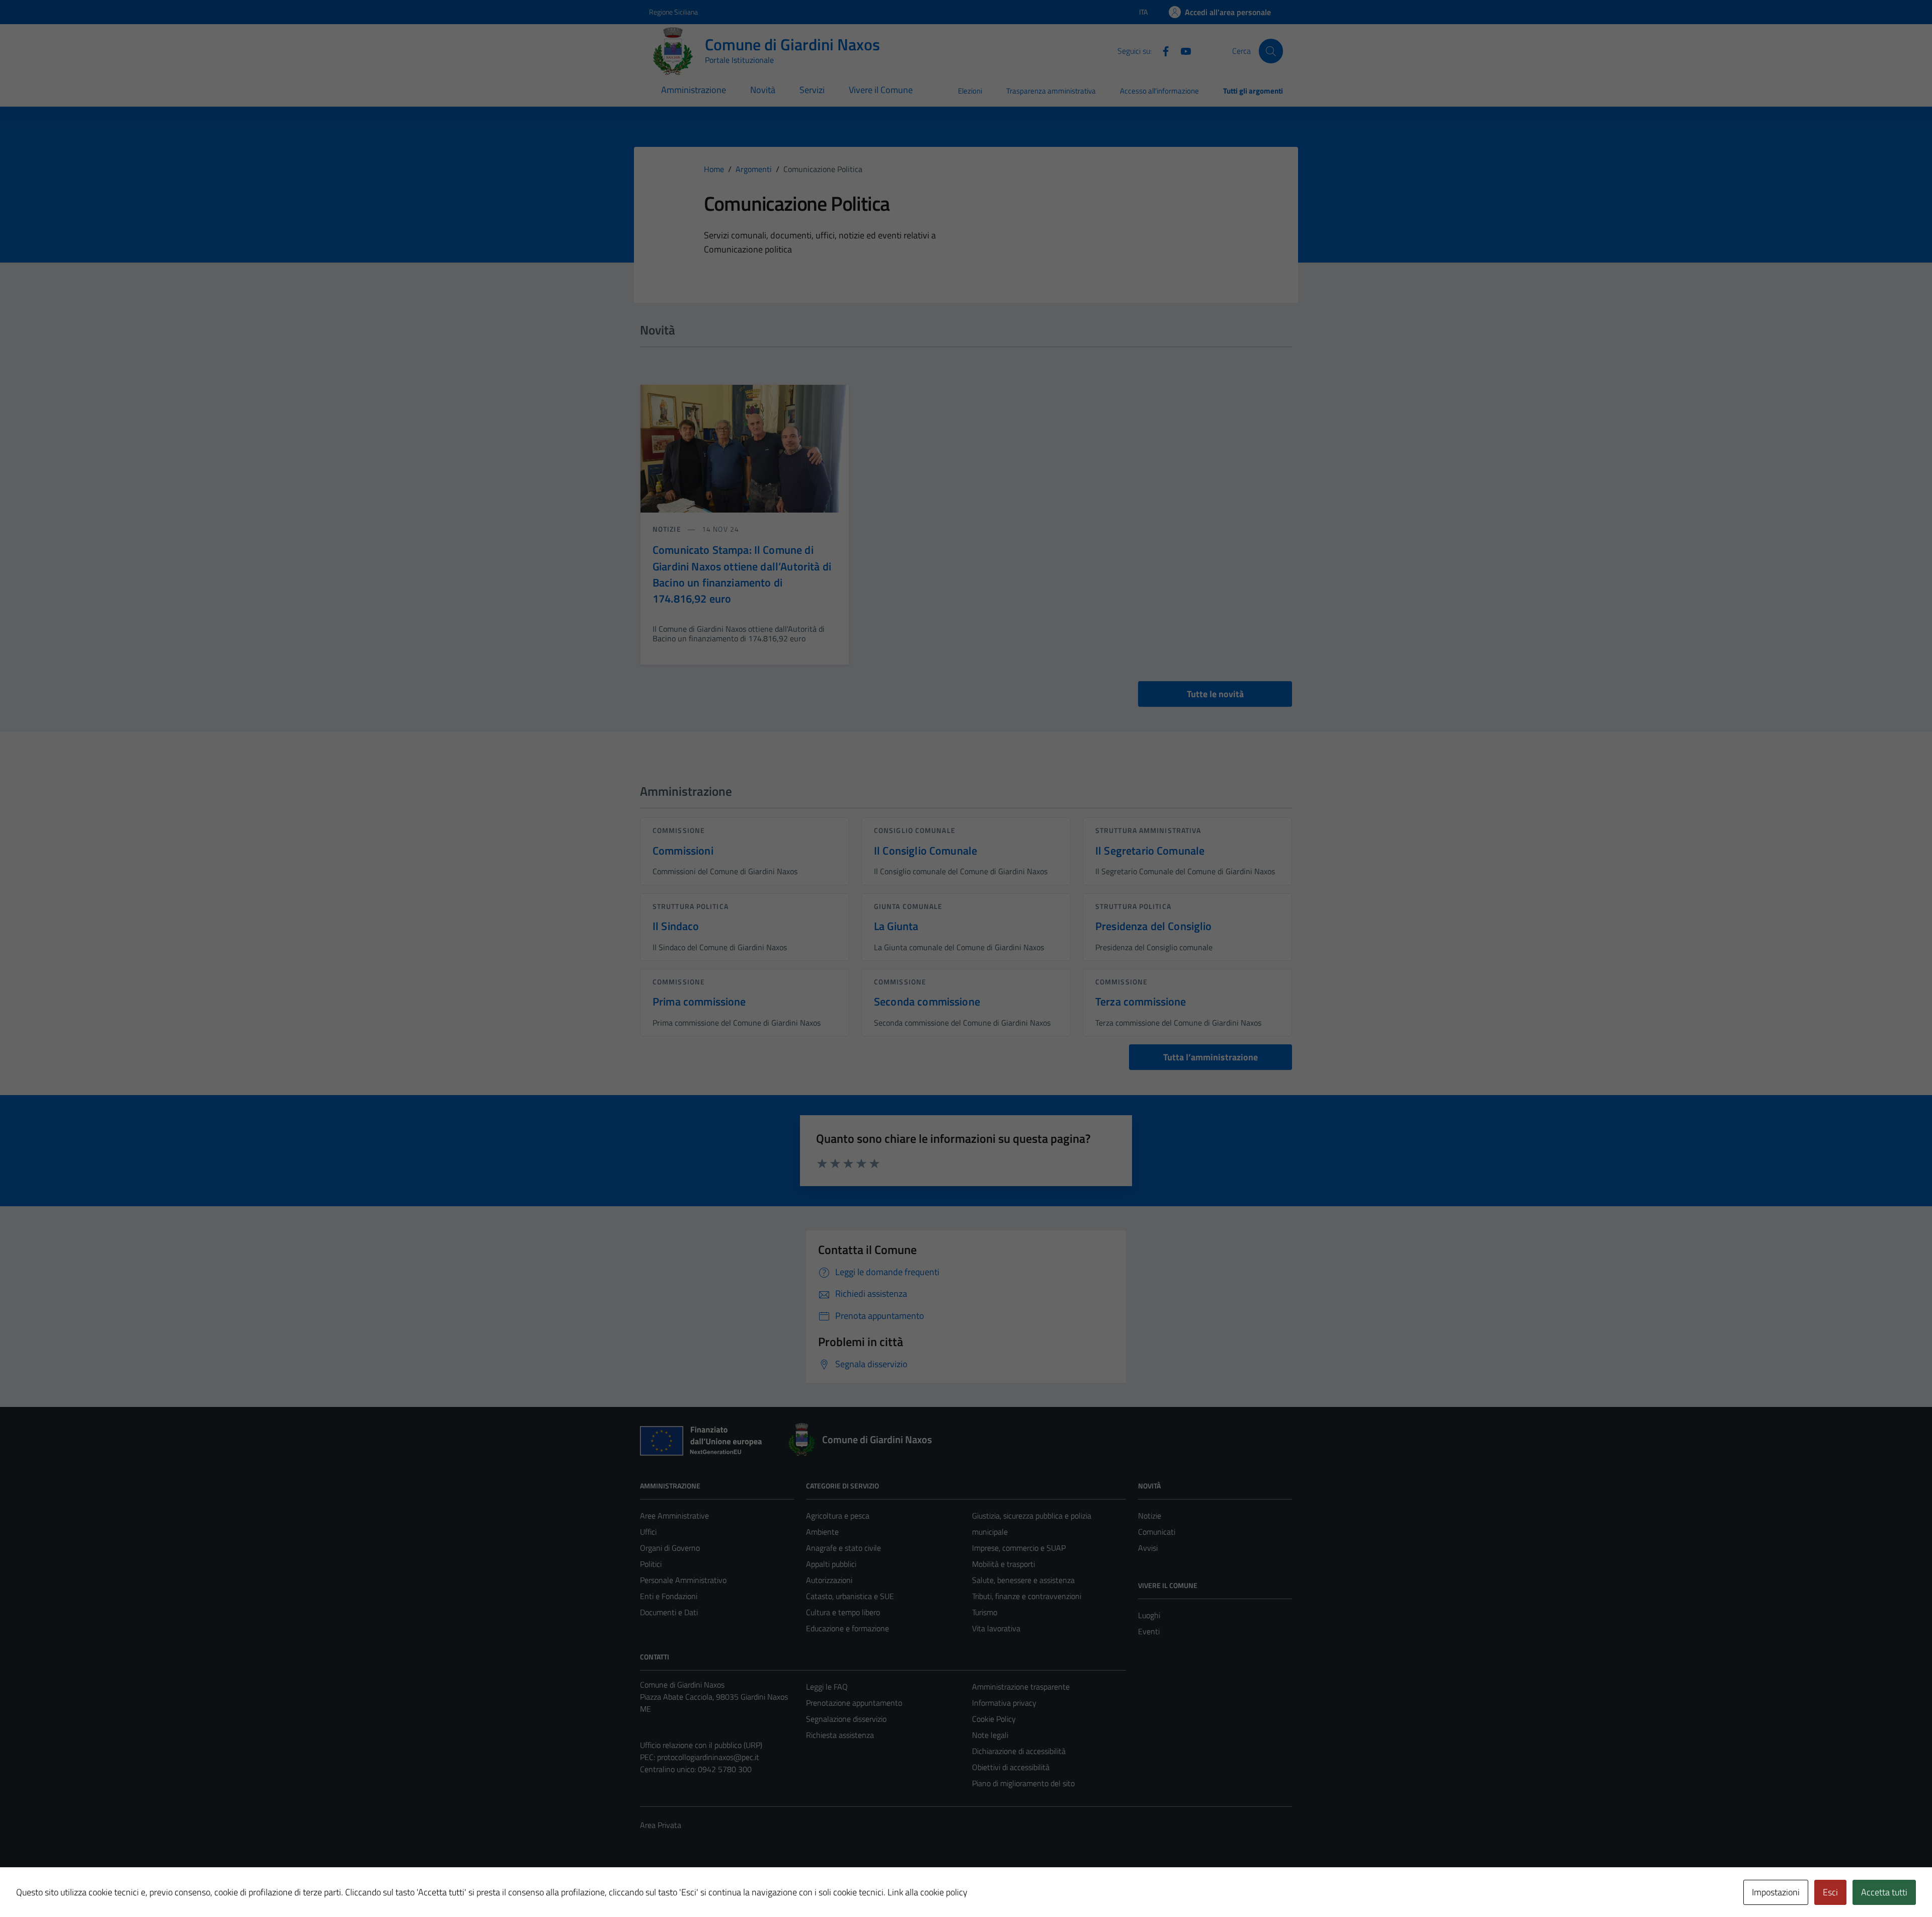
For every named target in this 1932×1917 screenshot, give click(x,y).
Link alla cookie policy (928, 1892)
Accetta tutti (1884, 1892)
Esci (1830, 1892)
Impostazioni (1776, 1892)
